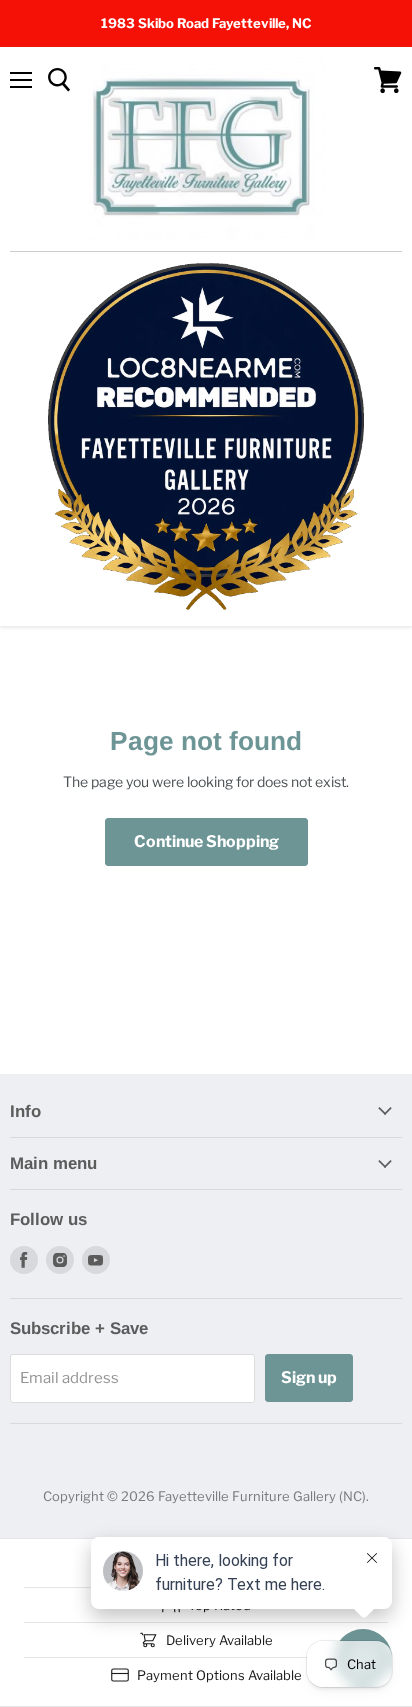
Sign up (309, 1377)
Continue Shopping (206, 841)
